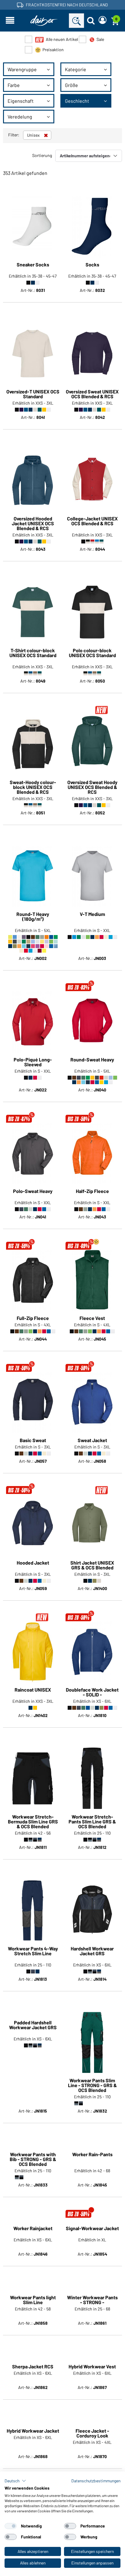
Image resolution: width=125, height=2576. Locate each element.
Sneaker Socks (33, 265)
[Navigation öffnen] (10, 21)
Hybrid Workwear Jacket (33, 2431)
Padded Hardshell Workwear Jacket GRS (33, 2083)
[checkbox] (11, 2526)
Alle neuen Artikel (62, 39)
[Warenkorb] (115, 21)
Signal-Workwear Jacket (92, 2229)
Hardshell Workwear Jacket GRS (92, 1951)
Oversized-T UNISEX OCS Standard (33, 394)
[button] (15, 2481)
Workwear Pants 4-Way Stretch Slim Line (33, 1951)
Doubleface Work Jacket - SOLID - (92, 1692)
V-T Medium (92, 914)
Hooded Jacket (33, 1563)
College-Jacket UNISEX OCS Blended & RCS (92, 521)
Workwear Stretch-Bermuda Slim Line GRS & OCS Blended (33, 1822)
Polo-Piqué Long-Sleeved (33, 1062)
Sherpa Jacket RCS (33, 2367)
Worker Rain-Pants (92, 2155)
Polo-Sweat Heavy (33, 1191)
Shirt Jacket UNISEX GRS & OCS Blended (92, 1565)
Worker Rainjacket (33, 2229)
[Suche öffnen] (91, 21)
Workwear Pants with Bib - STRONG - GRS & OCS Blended (33, 2159)
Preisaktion (53, 50)
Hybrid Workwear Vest (92, 2367)
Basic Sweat (33, 1440)
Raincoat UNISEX (33, 1690)
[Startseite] (44, 21)
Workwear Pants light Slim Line (33, 2300)
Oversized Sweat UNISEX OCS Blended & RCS (92, 394)
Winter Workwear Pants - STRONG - (92, 2300)
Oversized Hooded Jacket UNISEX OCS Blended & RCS (33, 523)
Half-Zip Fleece (92, 1191)
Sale (100, 39)
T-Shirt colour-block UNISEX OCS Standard (33, 653)
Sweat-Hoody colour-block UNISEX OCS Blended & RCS (33, 787)
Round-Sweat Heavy (92, 1060)
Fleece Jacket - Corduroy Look (92, 2433)
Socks (92, 265)
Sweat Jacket (92, 1440)
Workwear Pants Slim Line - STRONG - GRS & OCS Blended (92, 2085)
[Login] (103, 21)
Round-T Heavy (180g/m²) (33, 917)
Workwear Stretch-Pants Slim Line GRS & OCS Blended (92, 1822)
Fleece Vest (92, 1318)
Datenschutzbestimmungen (96, 2481)
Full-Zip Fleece (33, 1318)
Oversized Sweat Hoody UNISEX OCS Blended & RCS (92, 787)
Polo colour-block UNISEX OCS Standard (92, 653)
